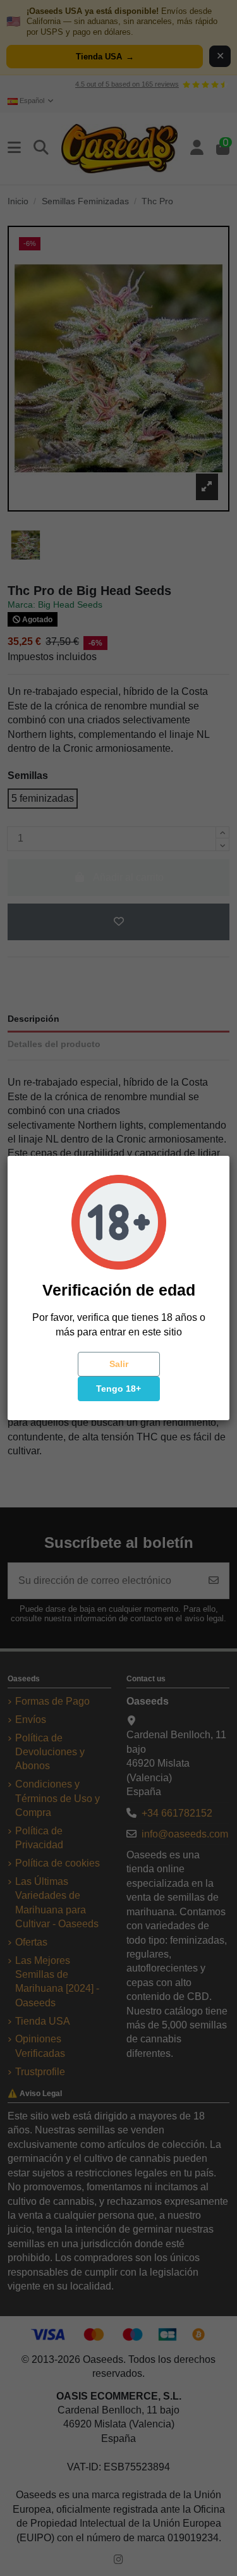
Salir (119, 1364)
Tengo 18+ (118, 1389)
